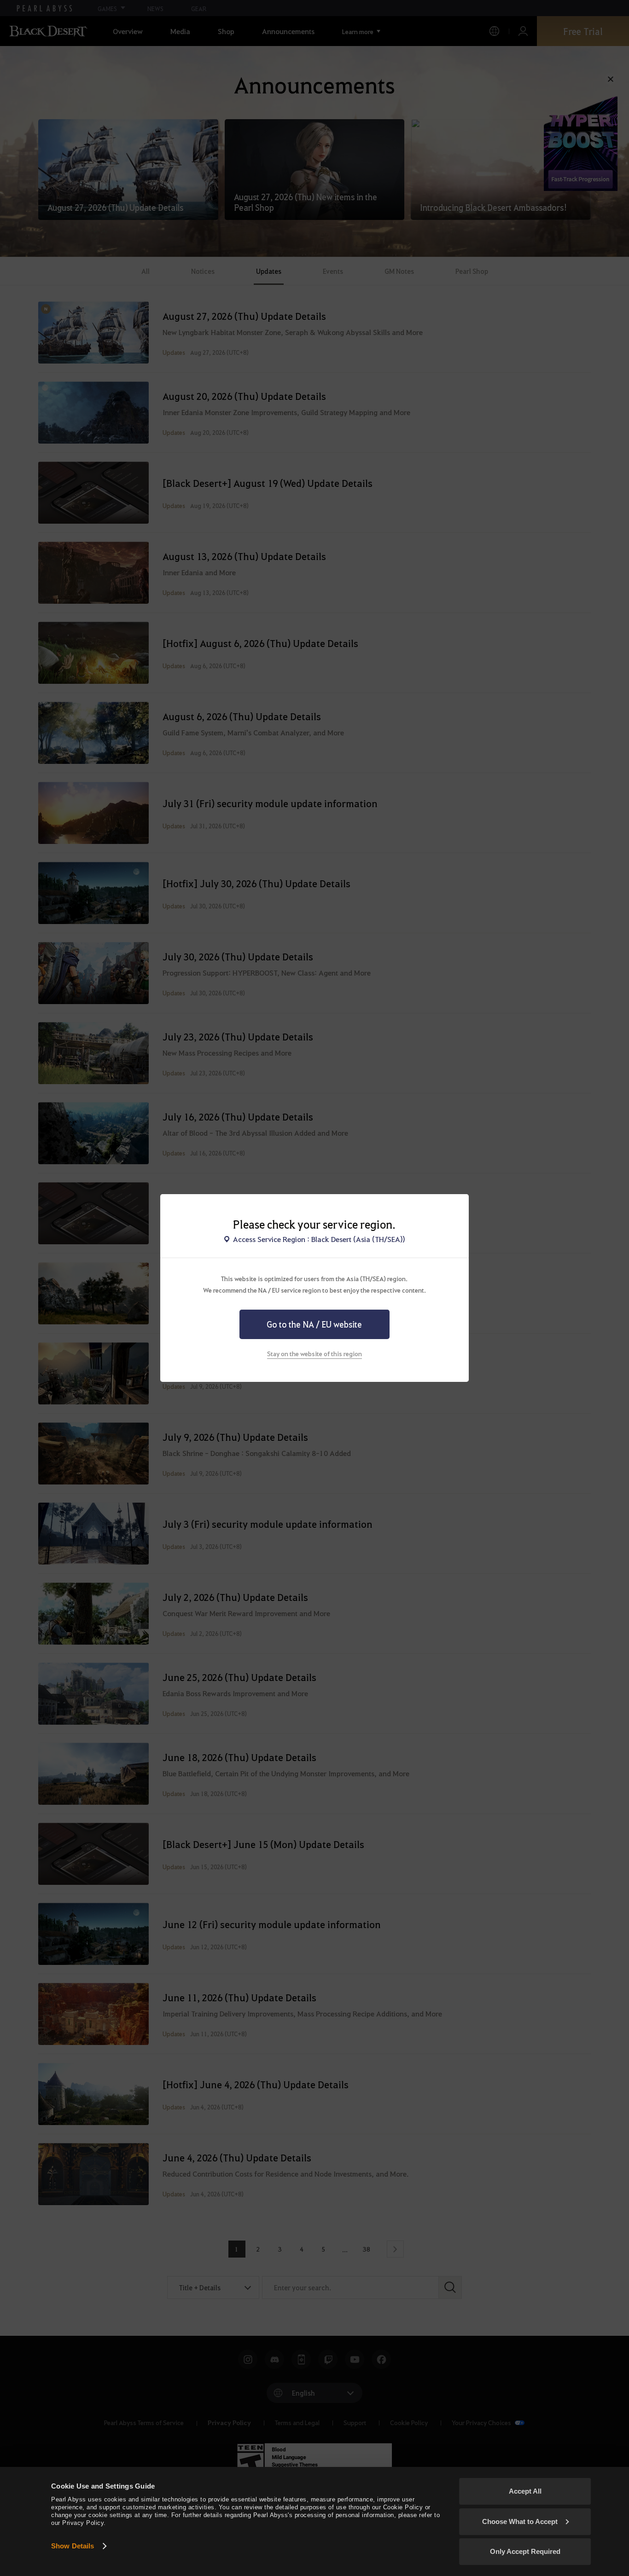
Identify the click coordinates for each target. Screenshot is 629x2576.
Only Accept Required (525, 2551)
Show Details (73, 2546)
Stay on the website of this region (314, 1353)
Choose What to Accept (520, 2521)
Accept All (525, 2491)
